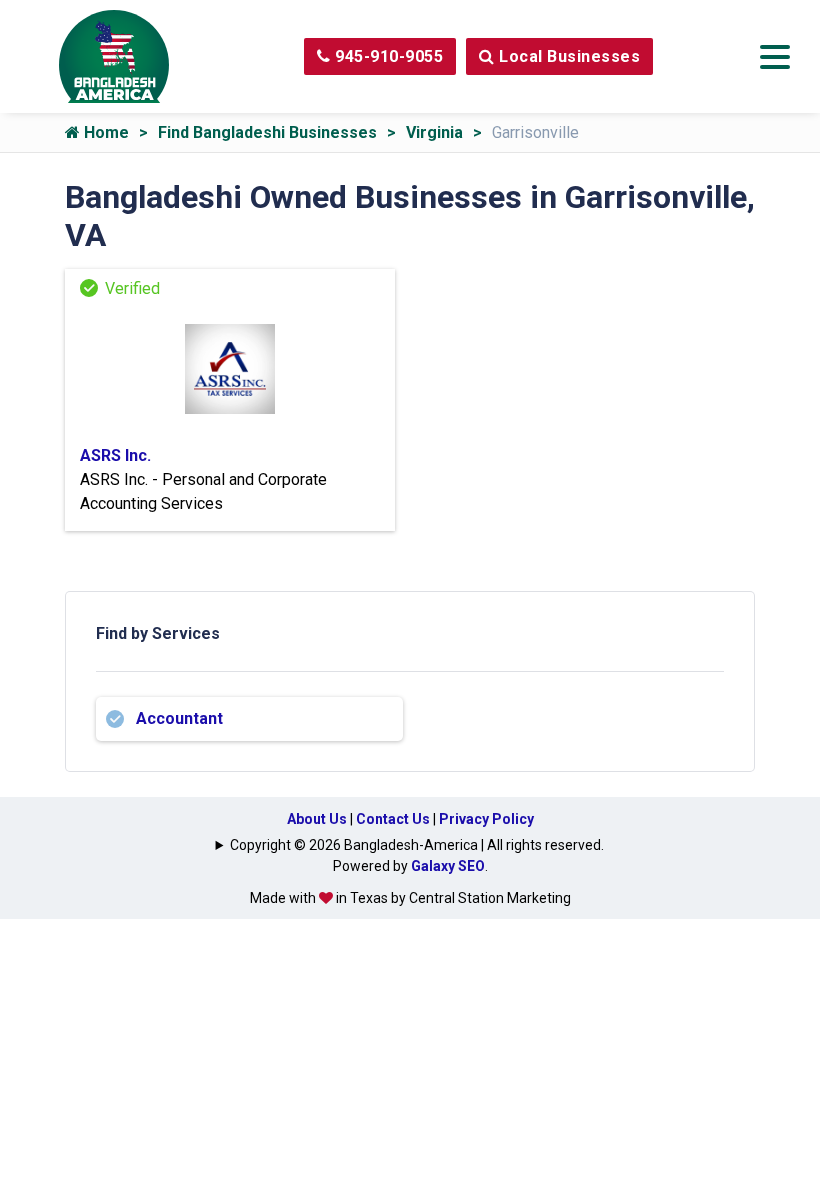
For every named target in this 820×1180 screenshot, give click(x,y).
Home (104, 132)
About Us (317, 819)
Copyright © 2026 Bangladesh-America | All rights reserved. (417, 845)
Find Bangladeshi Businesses (267, 132)
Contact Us (393, 819)
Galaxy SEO (448, 866)
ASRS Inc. (115, 455)
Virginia (434, 132)
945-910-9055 (387, 56)
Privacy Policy (486, 819)
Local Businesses (568, 56)
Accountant (179, 718)
